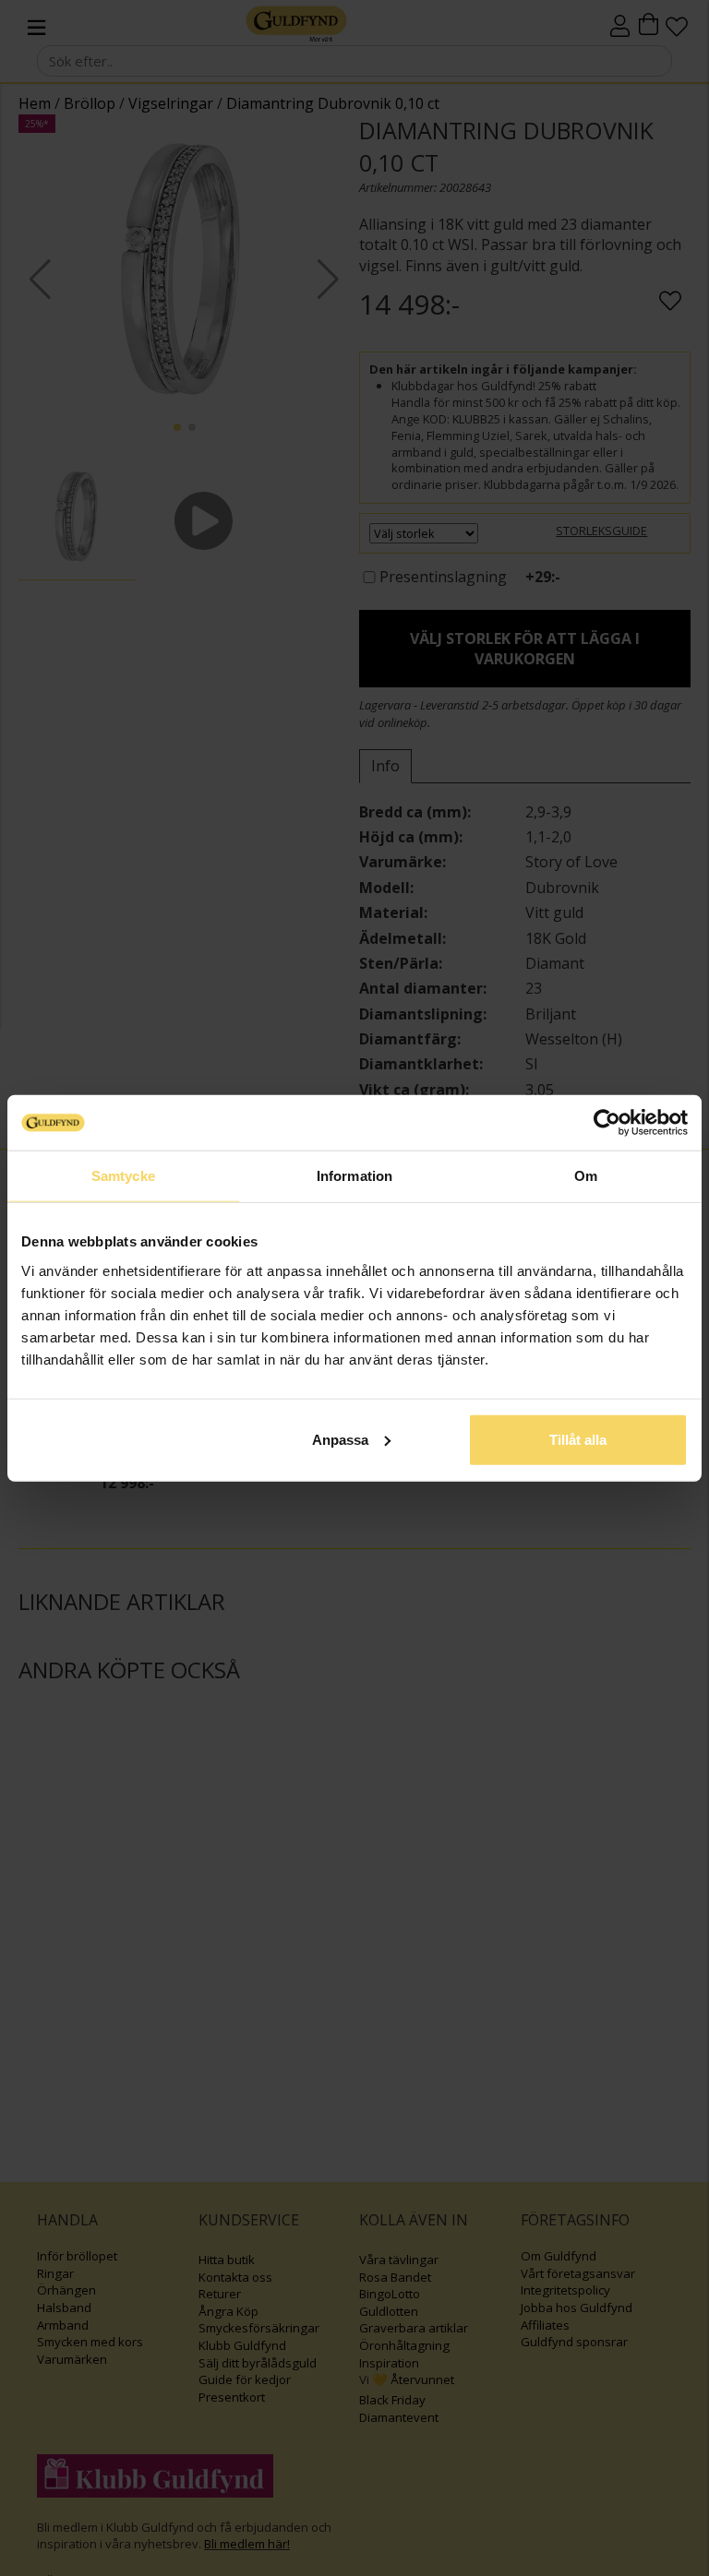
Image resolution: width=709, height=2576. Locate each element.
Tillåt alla (578, 1439)
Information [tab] (354, 1176)
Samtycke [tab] (123, 1176)
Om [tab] (586, 1176)
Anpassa (340, 1439)
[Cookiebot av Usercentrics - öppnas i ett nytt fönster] (607, 1123)
